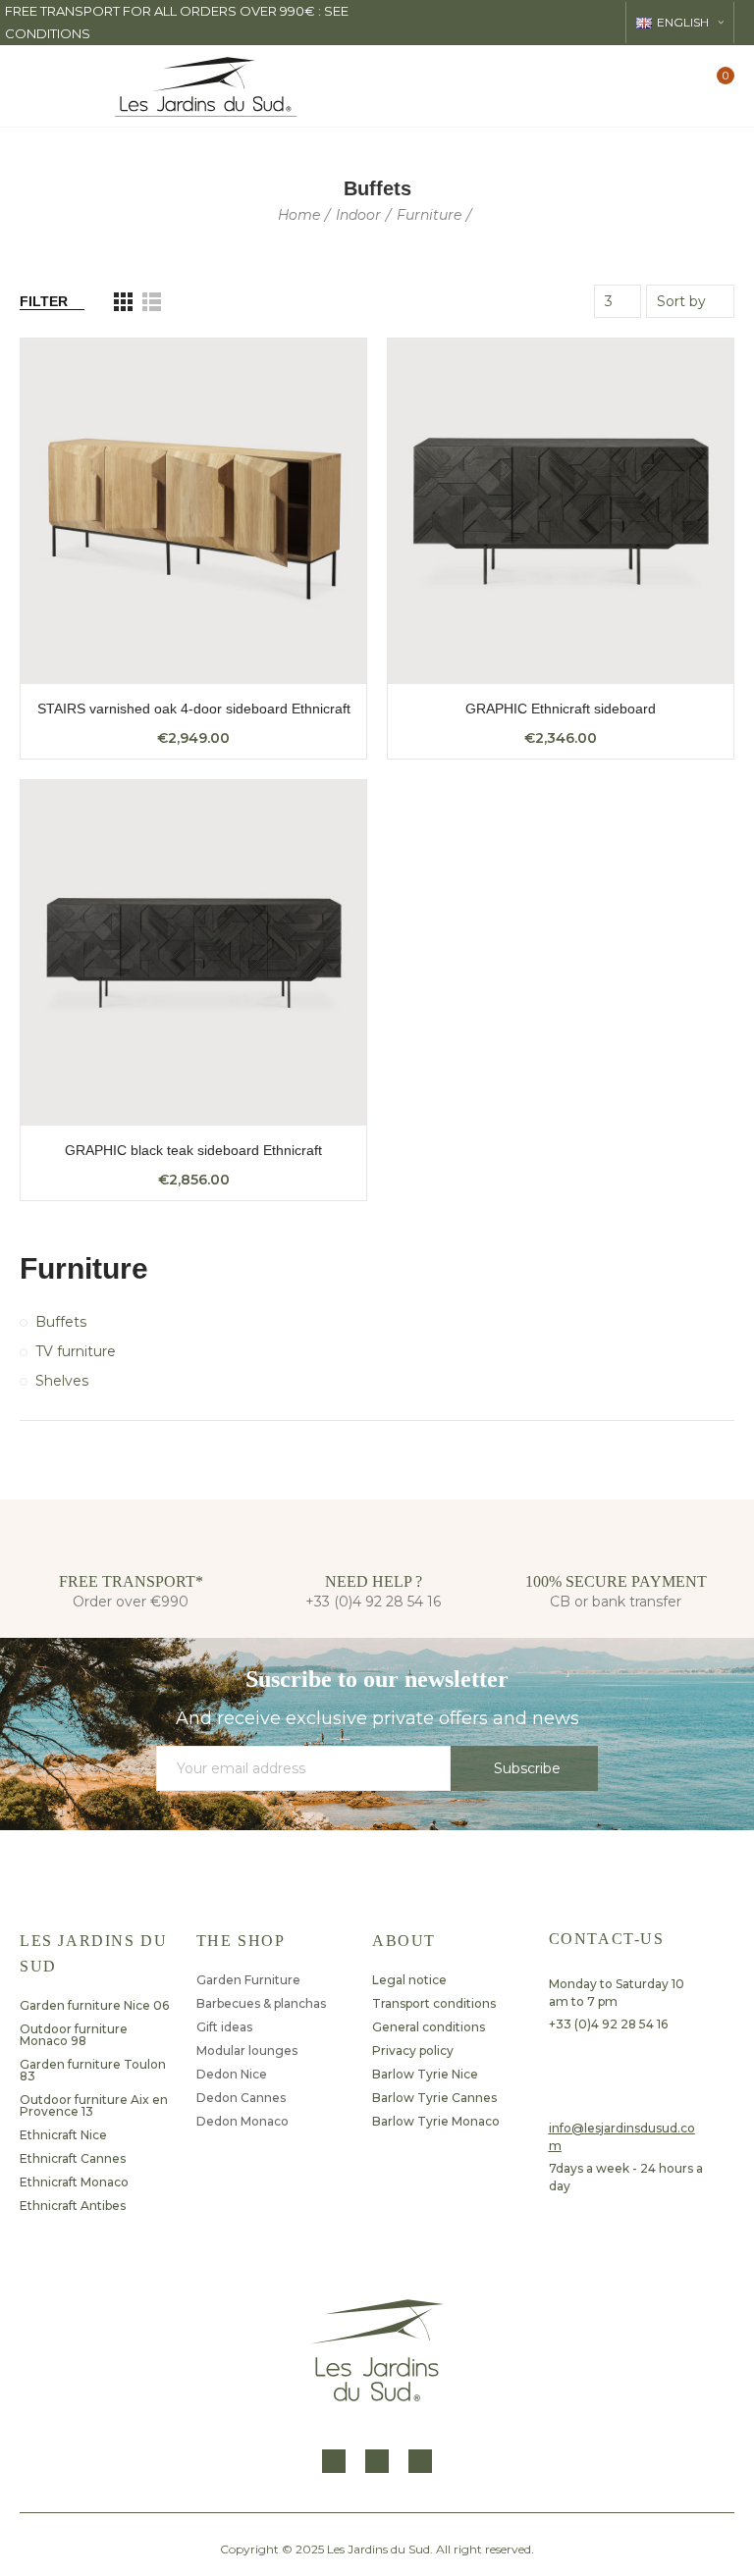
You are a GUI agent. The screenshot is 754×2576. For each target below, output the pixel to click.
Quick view (317, 373)
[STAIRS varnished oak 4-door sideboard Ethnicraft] (193, 511)
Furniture (84, 1268)
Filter (44, 301)
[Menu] (35, 86)
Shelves (62, 1381)
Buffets (61, 1322)
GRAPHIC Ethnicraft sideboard (561, 709)
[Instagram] (377, 2461)
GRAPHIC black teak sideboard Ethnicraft (193, 1150)
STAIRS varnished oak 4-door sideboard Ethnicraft (194, 709)
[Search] (649, 85)
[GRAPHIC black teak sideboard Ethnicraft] (193, 953)
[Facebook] (334, 2461)
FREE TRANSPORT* (131, 1581)
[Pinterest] (420, 2461)
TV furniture (76, 1351)
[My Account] (683, 86)
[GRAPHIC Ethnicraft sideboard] (561, 511)
